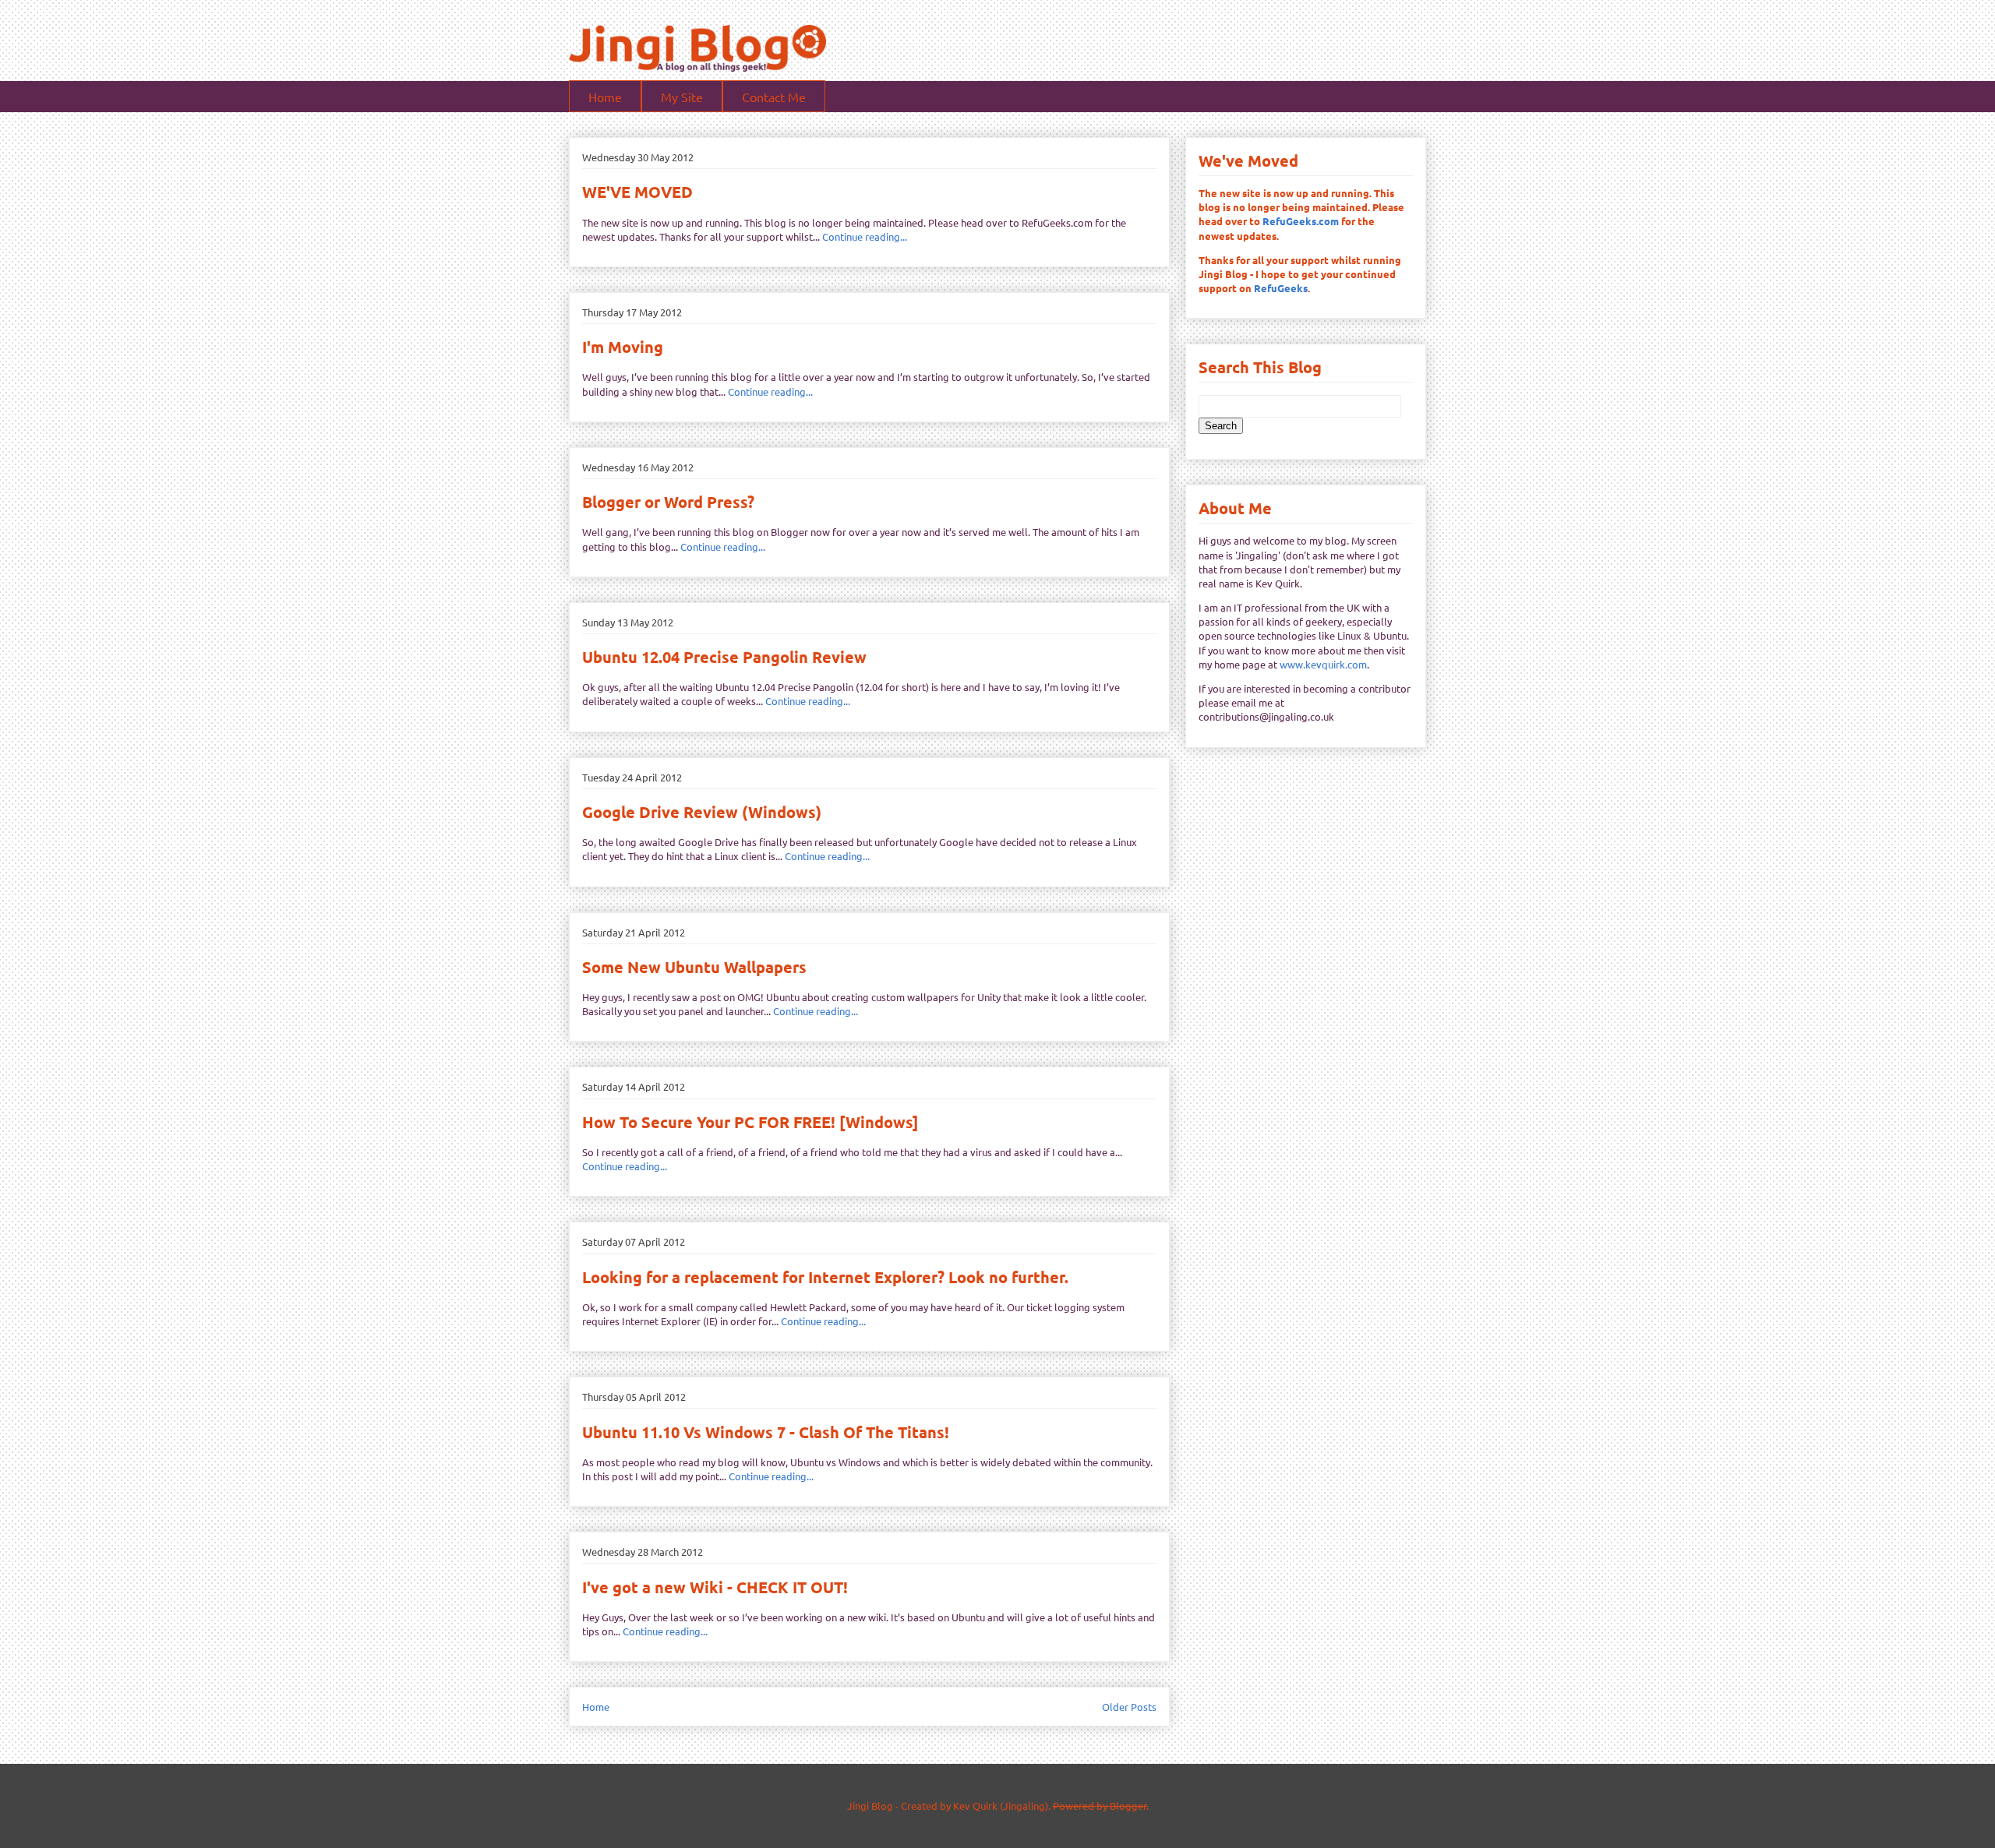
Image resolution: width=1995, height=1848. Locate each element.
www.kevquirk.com (1323, 664)
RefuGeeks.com (1301, 221)
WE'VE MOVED (637, 192)
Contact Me (774, 97)
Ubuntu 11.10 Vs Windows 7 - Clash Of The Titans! (766, 1432)
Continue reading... (865, 236)
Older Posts (1129, 1707)
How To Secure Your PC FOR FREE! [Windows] (750, 1122)
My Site (682, 97)
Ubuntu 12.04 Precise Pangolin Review (724, 657)
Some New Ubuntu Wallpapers (694, 967)
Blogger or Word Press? (668, 502)
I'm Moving (623, 347)
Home (605, 97)
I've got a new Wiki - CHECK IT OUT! (715, 1587)
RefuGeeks (1281, 288)
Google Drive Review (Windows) (702, 812)
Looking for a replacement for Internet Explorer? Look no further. (825, 1277)
